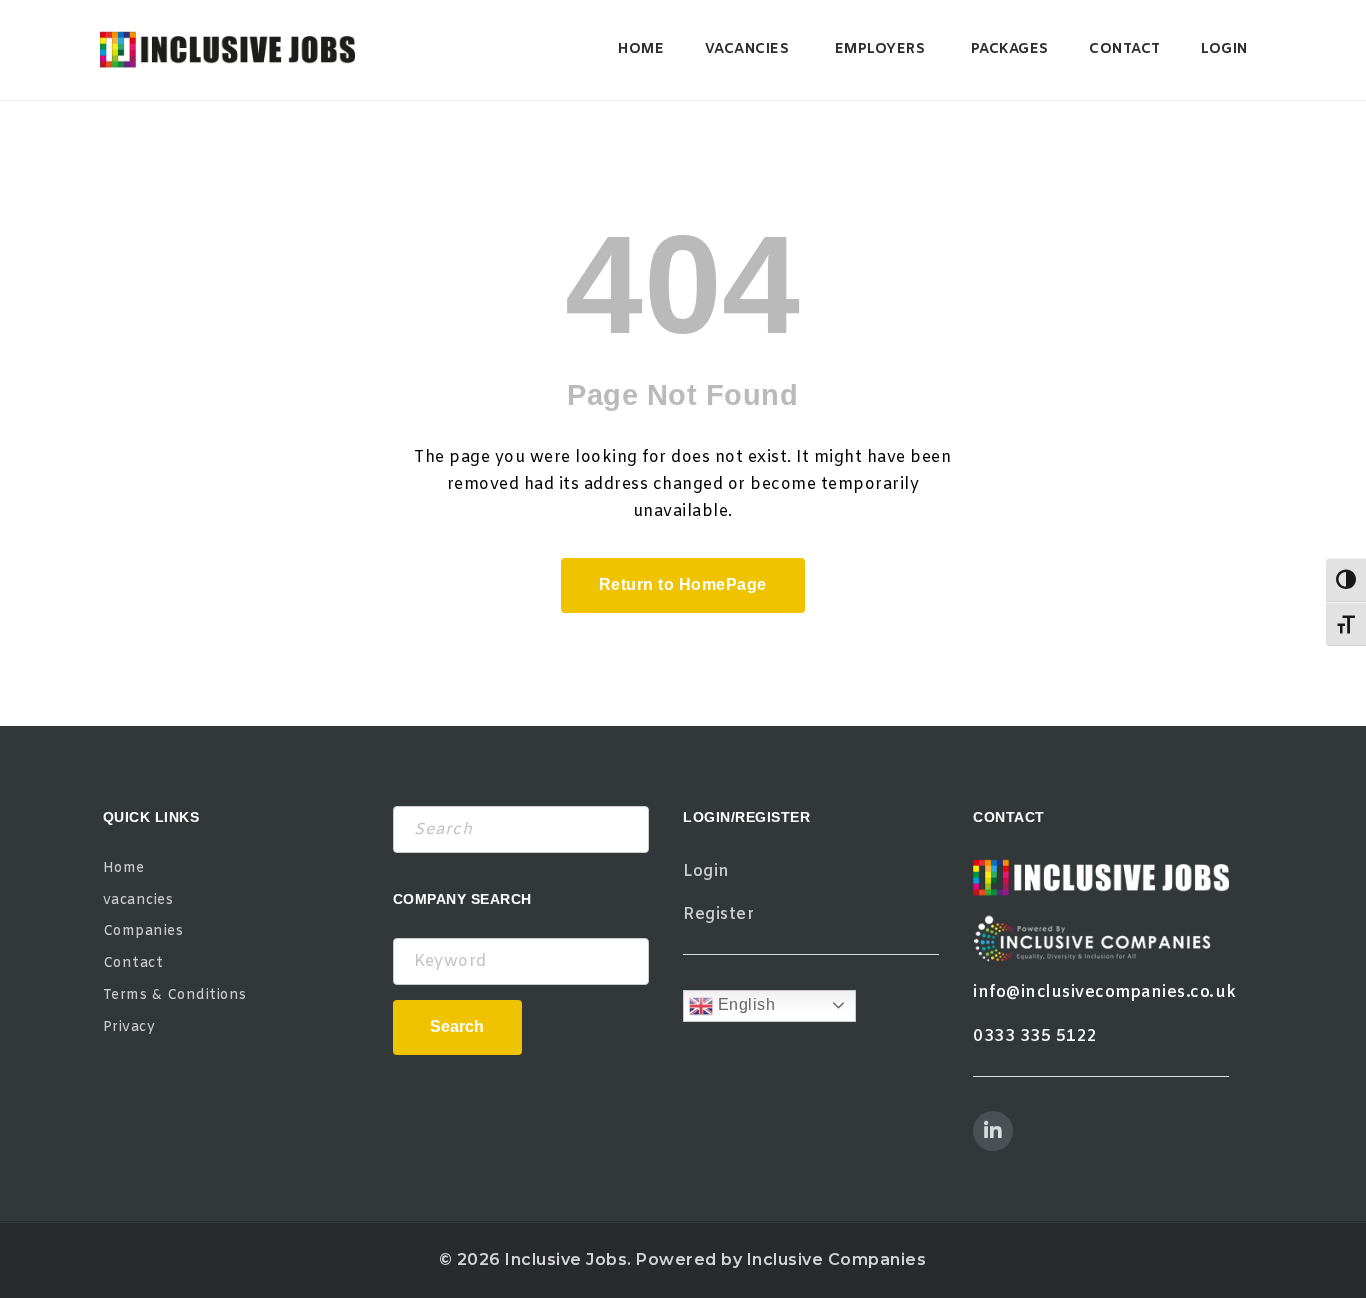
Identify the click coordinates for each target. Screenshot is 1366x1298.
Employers (880, 49)
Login (1224, 49)
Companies (143, 931)
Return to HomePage (683, 584)
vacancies (747, 49)
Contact (1125, 49)
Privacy (129, 1027)
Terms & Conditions (175, 995)
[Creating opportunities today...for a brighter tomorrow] (227, 50)
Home (641, 49)
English (744, 1004)
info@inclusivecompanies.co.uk (1105, 992)
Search (457, 1026)
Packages (1010, 49)
